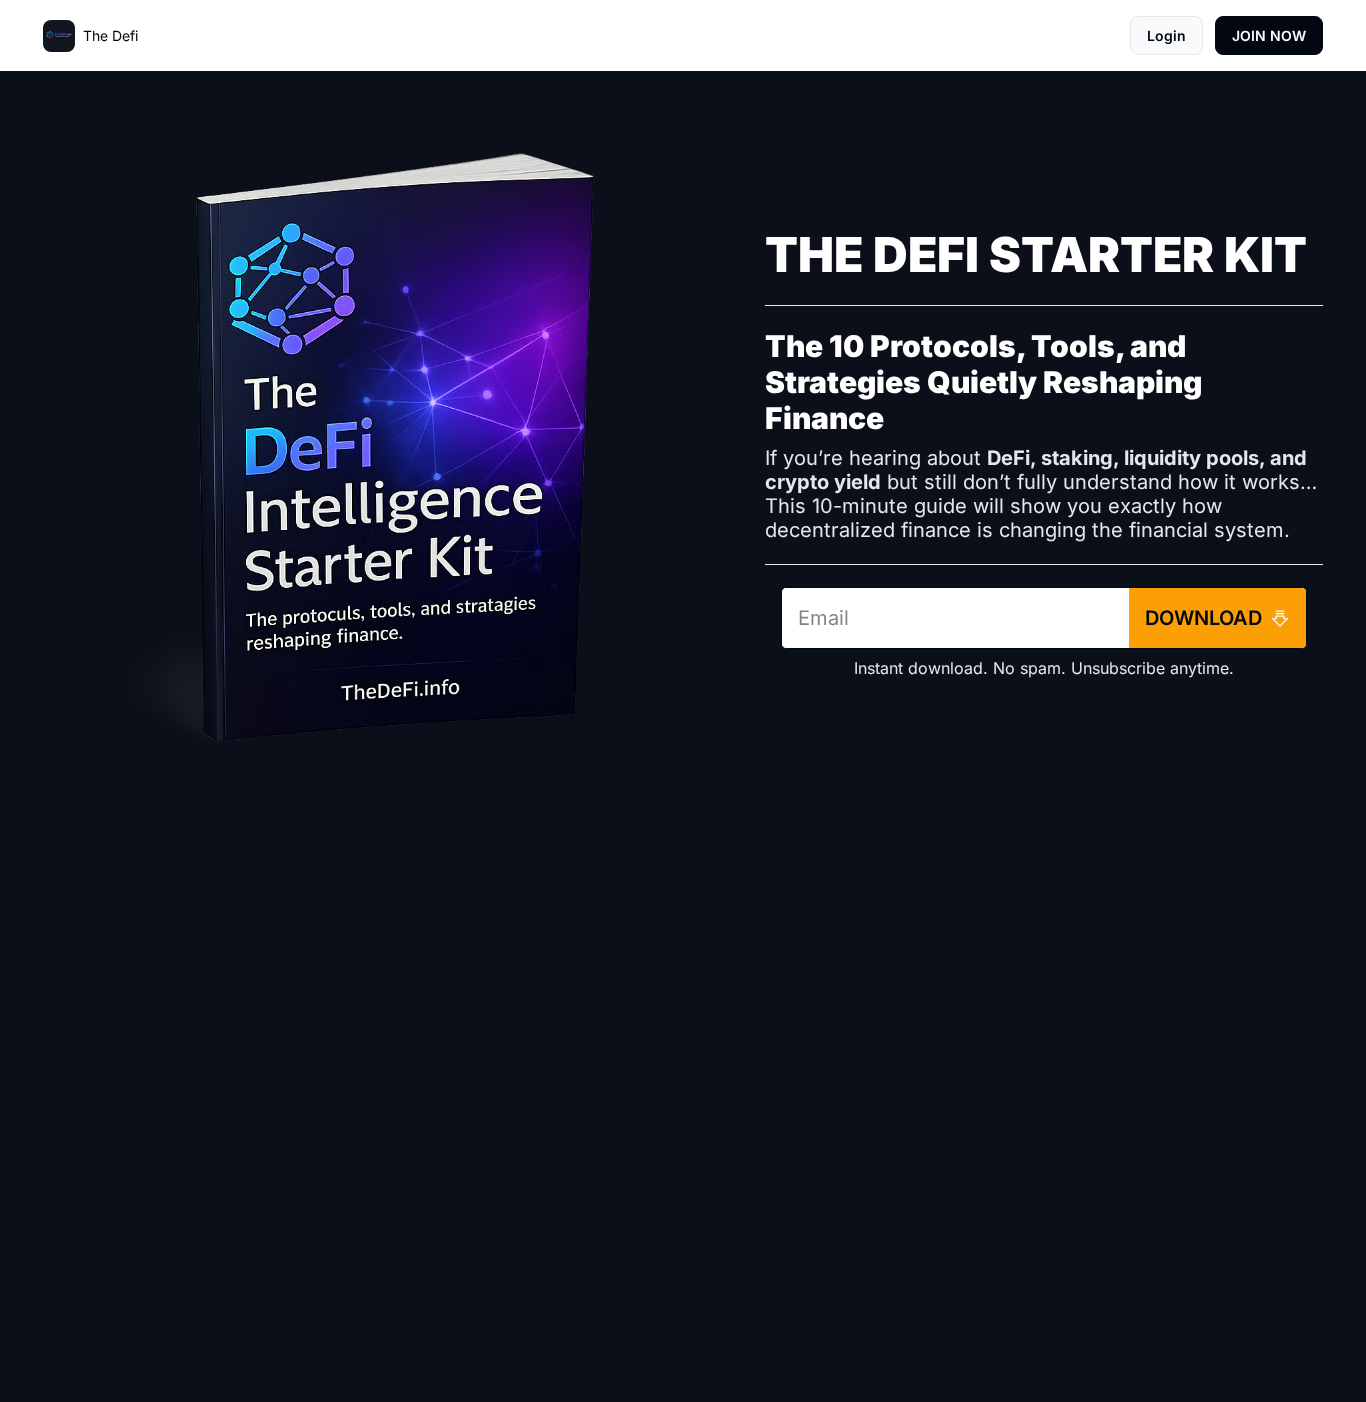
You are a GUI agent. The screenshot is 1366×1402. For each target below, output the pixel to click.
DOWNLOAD (1203, 618)
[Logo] (59, 36)
